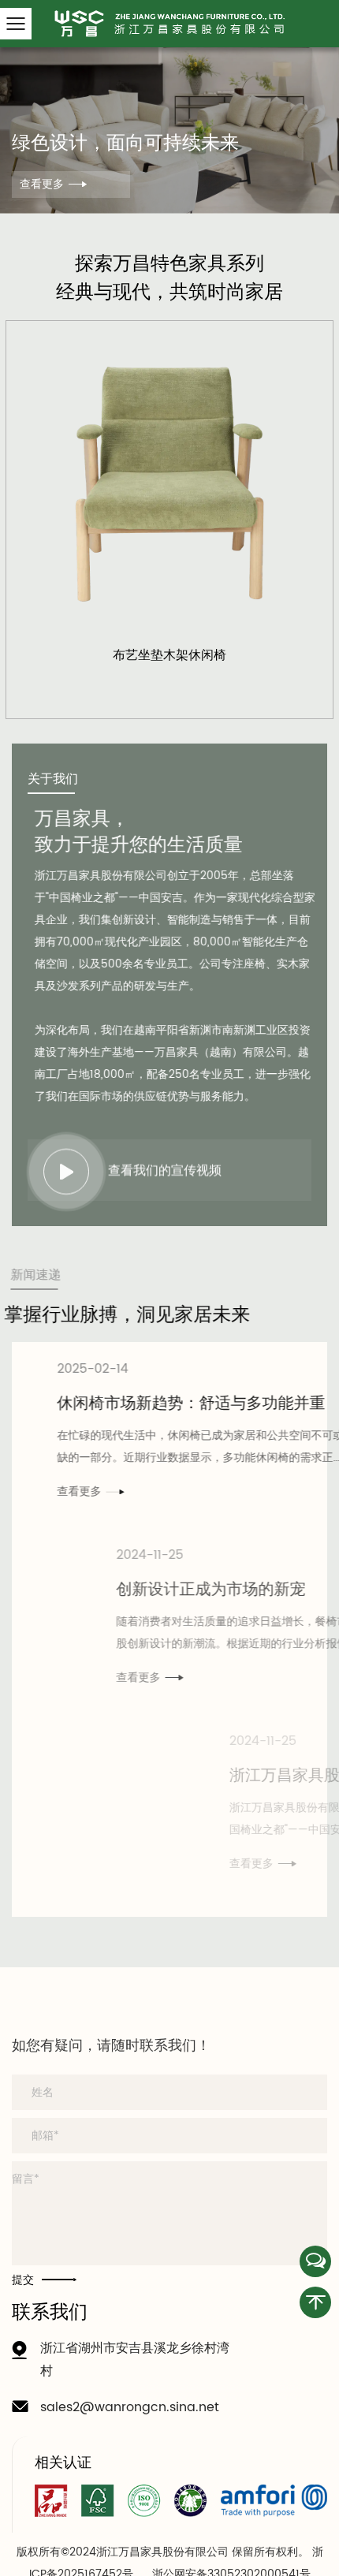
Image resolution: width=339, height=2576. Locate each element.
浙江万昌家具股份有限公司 (124, 1776)
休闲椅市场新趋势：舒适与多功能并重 (158, 1404)
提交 (23, 2342)
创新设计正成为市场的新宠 (118, 1590)
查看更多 (42, 184)
